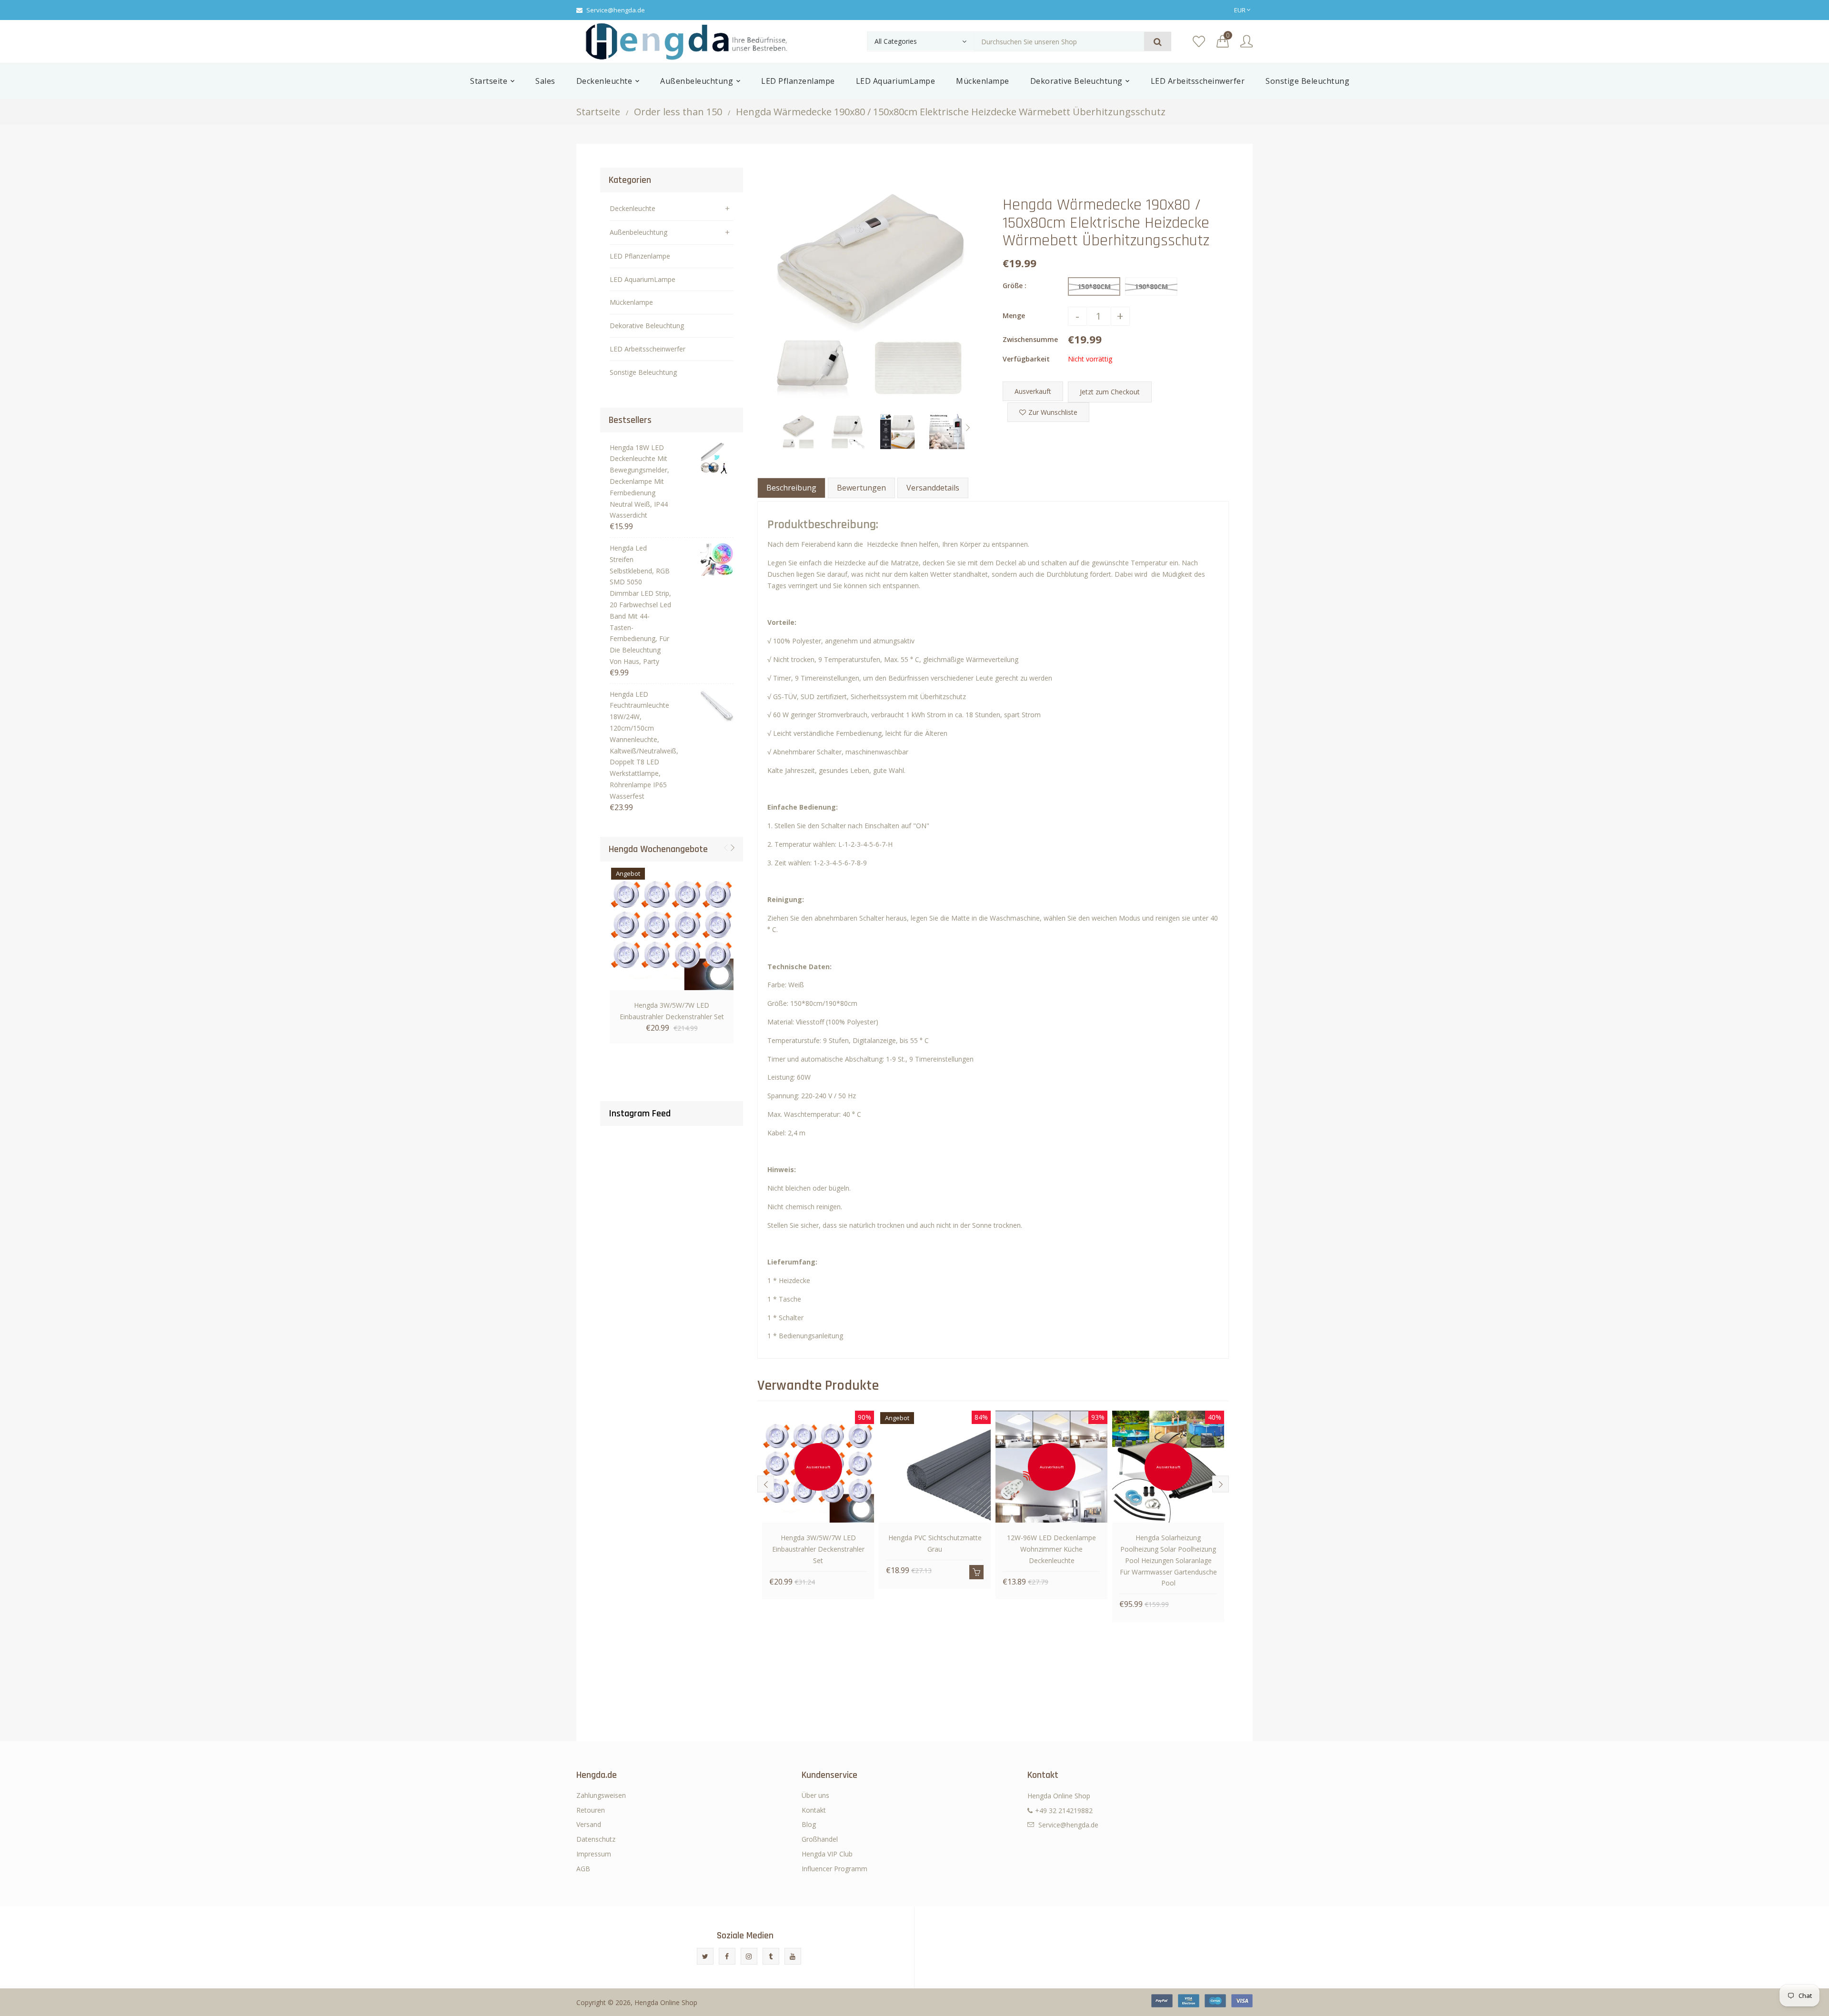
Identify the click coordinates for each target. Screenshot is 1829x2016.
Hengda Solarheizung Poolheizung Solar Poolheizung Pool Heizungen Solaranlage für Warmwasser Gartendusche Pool (1168, 1560)
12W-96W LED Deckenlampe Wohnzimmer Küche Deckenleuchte (1051, 1549)
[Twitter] (705, 1956)
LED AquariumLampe (643, 279)
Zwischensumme (1030, 339)
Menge (1014, 316)
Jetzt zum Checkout (1110, 392)
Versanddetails (933, 488)
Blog (809, 1824)
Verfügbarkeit (1026, 359)
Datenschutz (596, 1839)
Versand (589, 1824)
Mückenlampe (631, 302)
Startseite (598, 112)
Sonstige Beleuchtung (643, 372)
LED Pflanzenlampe (640, 256)
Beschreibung (791, 488)
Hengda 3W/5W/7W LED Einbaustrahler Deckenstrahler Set (672, 1011)
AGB (583, 1869)
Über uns (815, 1795)
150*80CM (1094, 286)
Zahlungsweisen (601, 1795)
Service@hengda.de (616, 10)
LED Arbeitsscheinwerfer (648, 349)
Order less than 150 (678, 112)
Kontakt (814, 1810)
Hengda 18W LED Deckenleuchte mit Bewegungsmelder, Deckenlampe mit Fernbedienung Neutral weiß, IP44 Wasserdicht (639, 481)
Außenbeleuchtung (638, 232)
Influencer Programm (834, 1869)
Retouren (591, 1810)
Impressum (594, 1854)
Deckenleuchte (633, 208)
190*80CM (1151, 286)
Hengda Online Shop (666, 2002)
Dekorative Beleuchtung (647, 326)
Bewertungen (861, 488)
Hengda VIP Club (827, 1854)
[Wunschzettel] (1199, 42)
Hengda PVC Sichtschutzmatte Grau (935, 1543)
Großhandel (820, 1839)
